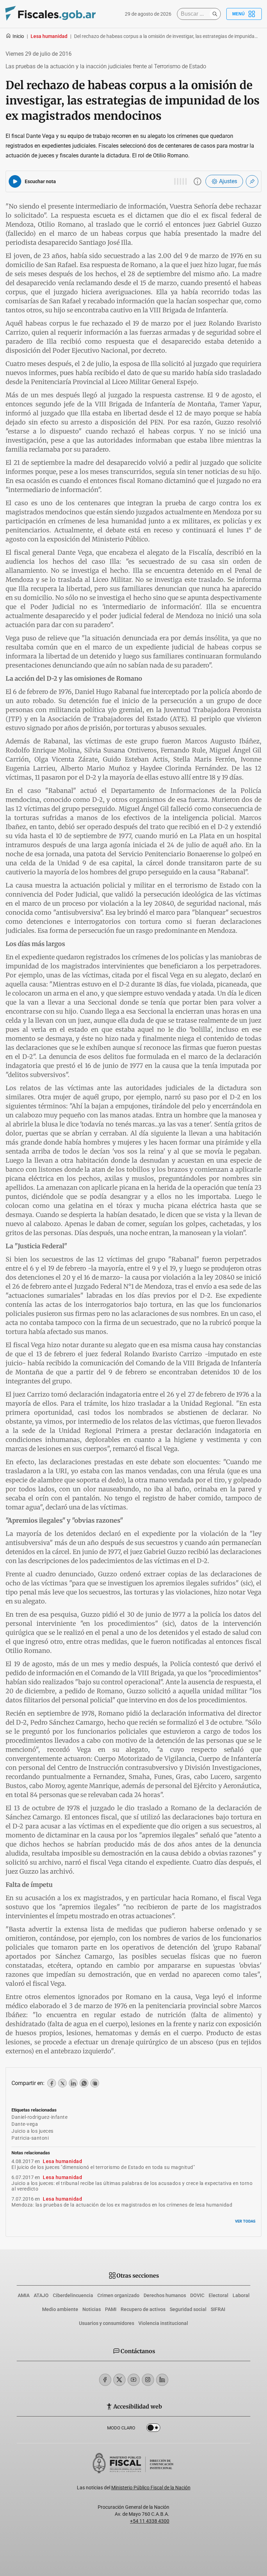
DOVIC (197, 2295)
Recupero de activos (143, 2309)
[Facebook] (105, 2380)
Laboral (241, 2295)
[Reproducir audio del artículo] (15, 181)
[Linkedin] (162, 2380)
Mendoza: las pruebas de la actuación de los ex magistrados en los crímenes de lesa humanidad (122, 2205)
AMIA (24, 2295)
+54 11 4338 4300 (150, 2521)
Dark (153, 2429)
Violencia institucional (163, 2323)
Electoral (219, 2295)
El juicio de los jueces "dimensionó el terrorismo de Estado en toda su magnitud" (103, 2167)
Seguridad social (188, 2309)
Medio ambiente (60, 2309)
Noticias (92, 2309)
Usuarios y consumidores (107, 2323)
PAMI (111, 2309)
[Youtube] (134, 2380)
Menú (238, 14)
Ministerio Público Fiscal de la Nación (151, 2488)
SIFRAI (218, 2309)
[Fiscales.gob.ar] (50, 14)
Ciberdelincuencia (73, 2295)
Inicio (18, 36)
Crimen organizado (118, 2295)
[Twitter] (119, 2380)
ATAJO (41, 2295)
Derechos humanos (165, 2295)
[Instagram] (148, 2380)
